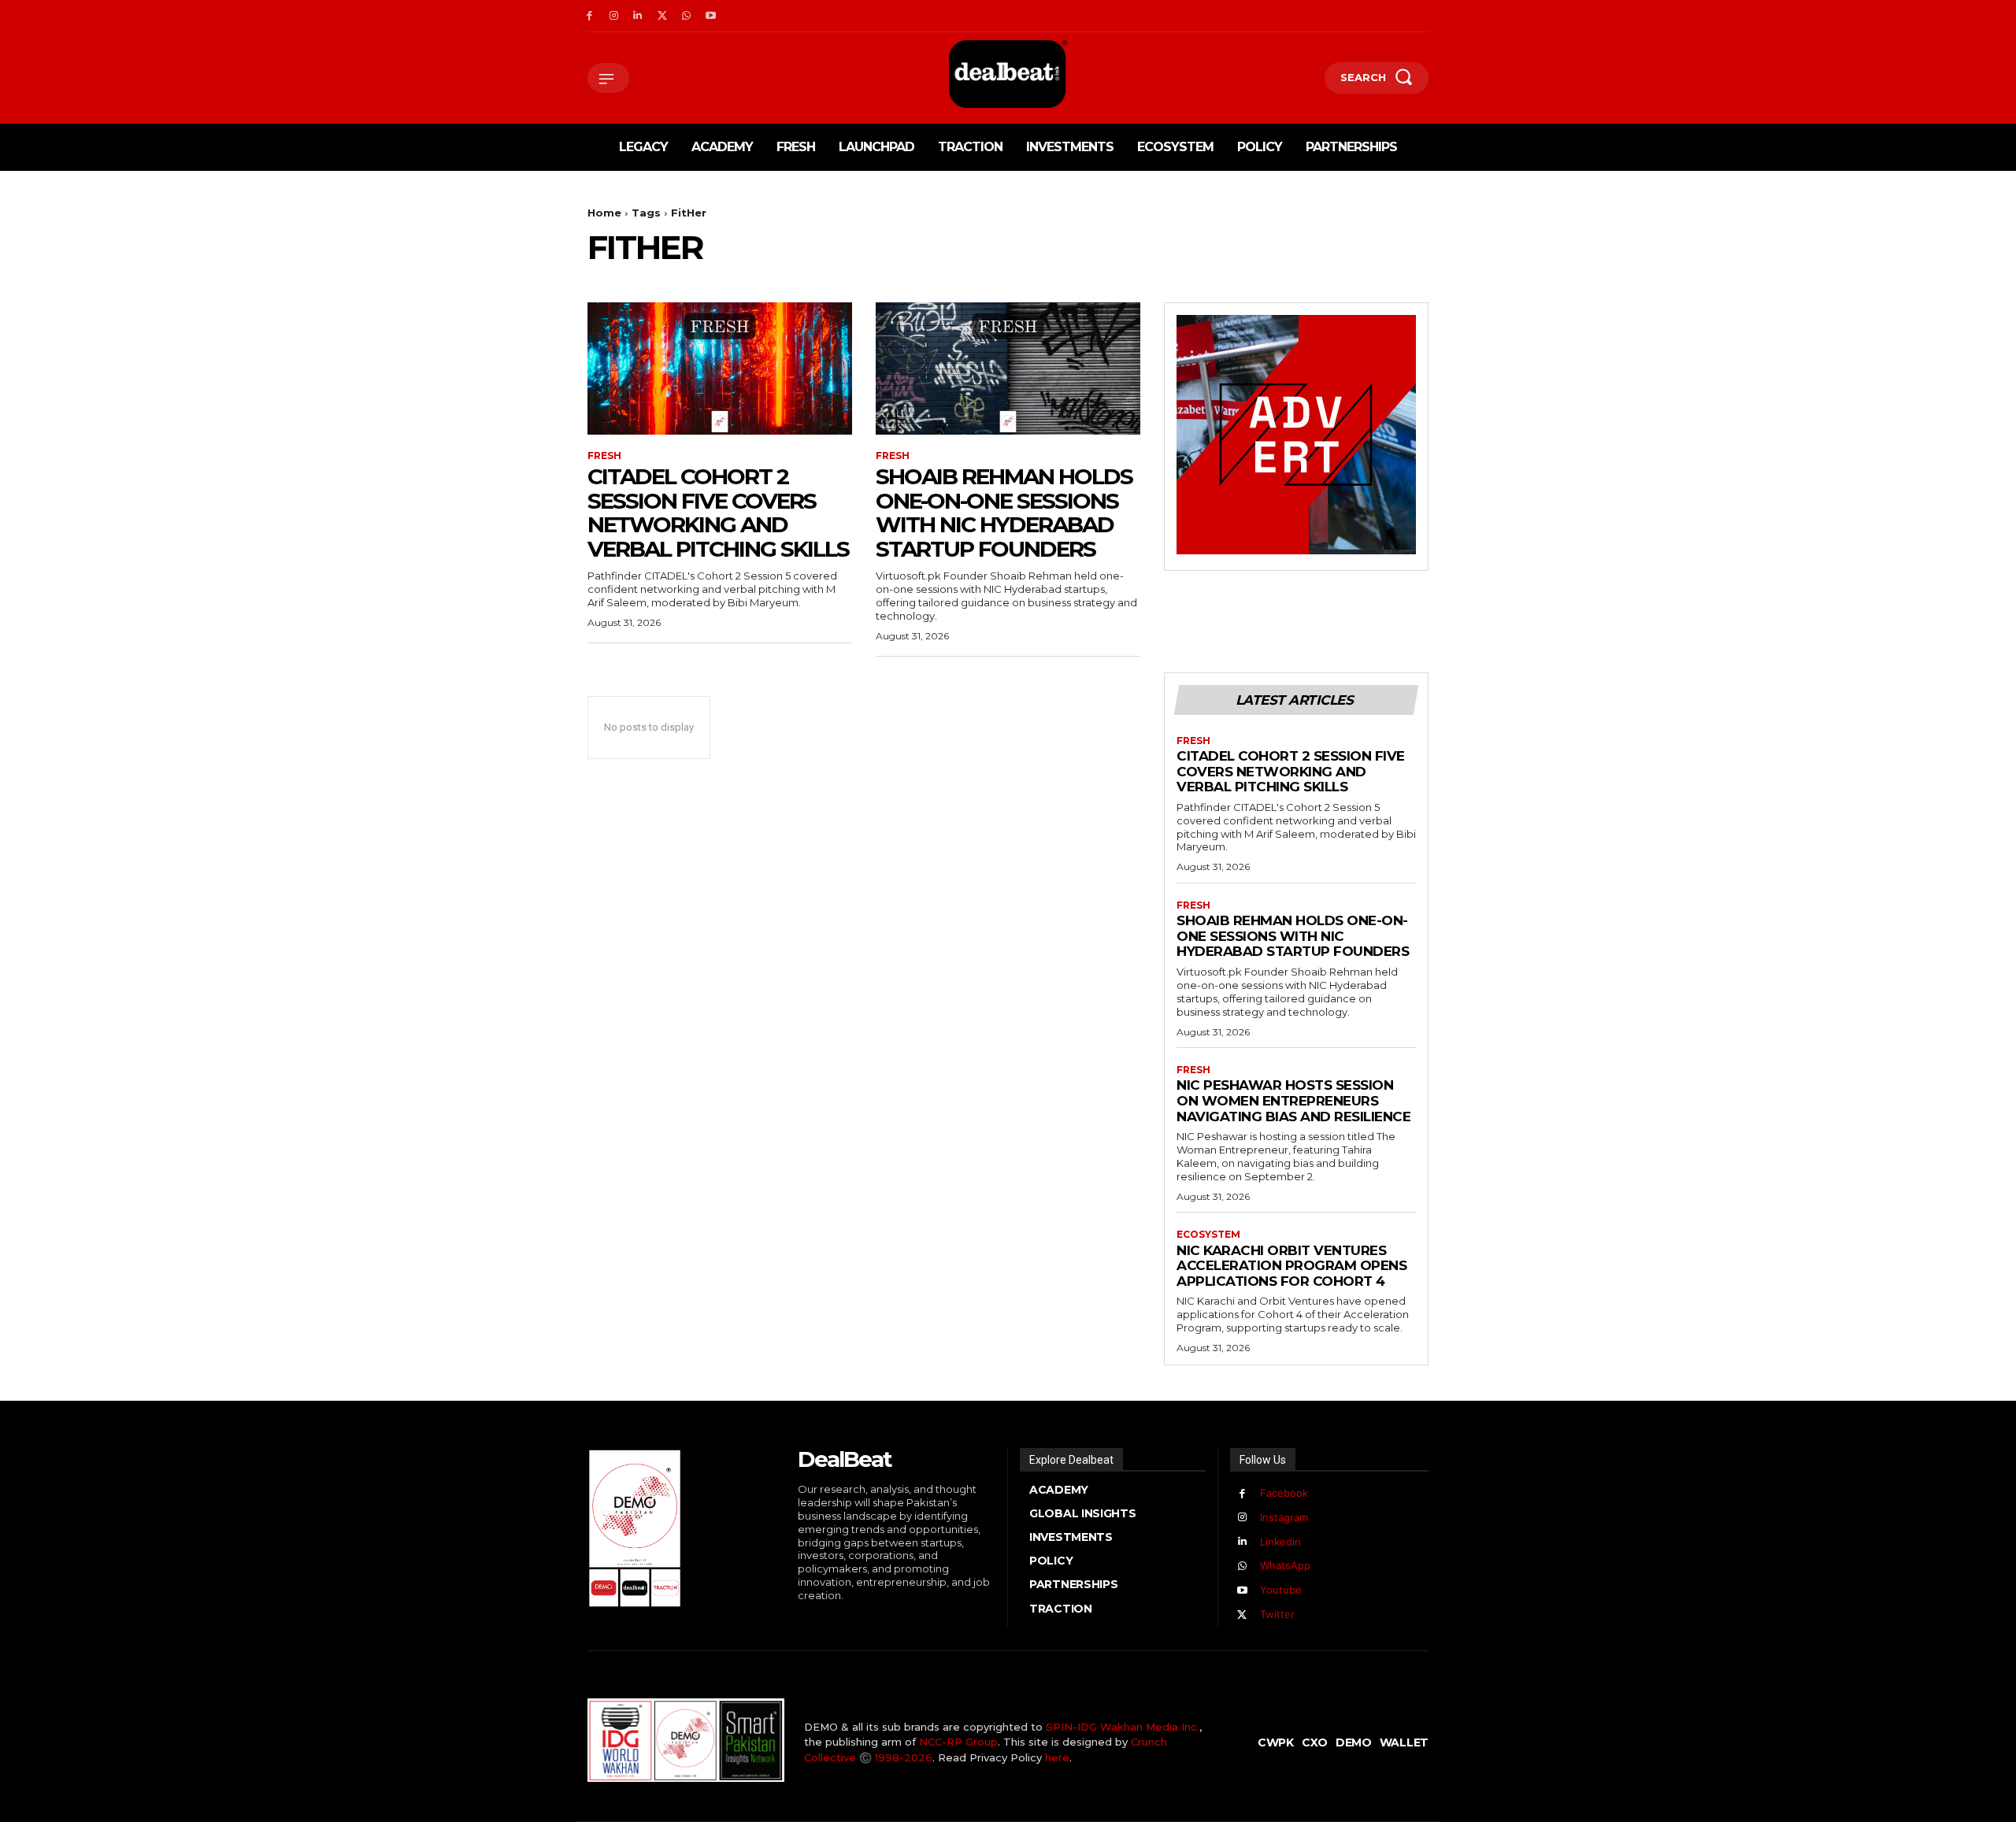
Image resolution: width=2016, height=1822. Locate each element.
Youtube (1281, 1590)
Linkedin (1280, 1542)
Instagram (1284, 1517)
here (1057, 1757)
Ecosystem (1208, 1235)
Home (604, 213)
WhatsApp (1285, 1565)
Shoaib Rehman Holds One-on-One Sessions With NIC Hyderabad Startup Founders (1004, 513)
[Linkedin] (638, 16)
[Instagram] (614, 16)
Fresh (604, 456)
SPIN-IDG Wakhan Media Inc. (1123, 1727)
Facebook (1284, 1493)
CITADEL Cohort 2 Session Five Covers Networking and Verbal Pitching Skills (718, 513)
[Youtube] (711, 16)
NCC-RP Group (958, 1742)
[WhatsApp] (686, 16)
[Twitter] (1242, 1615)
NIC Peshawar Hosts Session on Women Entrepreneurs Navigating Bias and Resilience (1293, 1100)
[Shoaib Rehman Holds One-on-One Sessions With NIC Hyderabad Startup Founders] (1008, 368)
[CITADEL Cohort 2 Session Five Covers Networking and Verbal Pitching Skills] (720, 368)
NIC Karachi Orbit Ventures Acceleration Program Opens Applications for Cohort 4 (1291, 1266)
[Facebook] (589, 16)
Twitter (1277, 1614)
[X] (662, 16)
